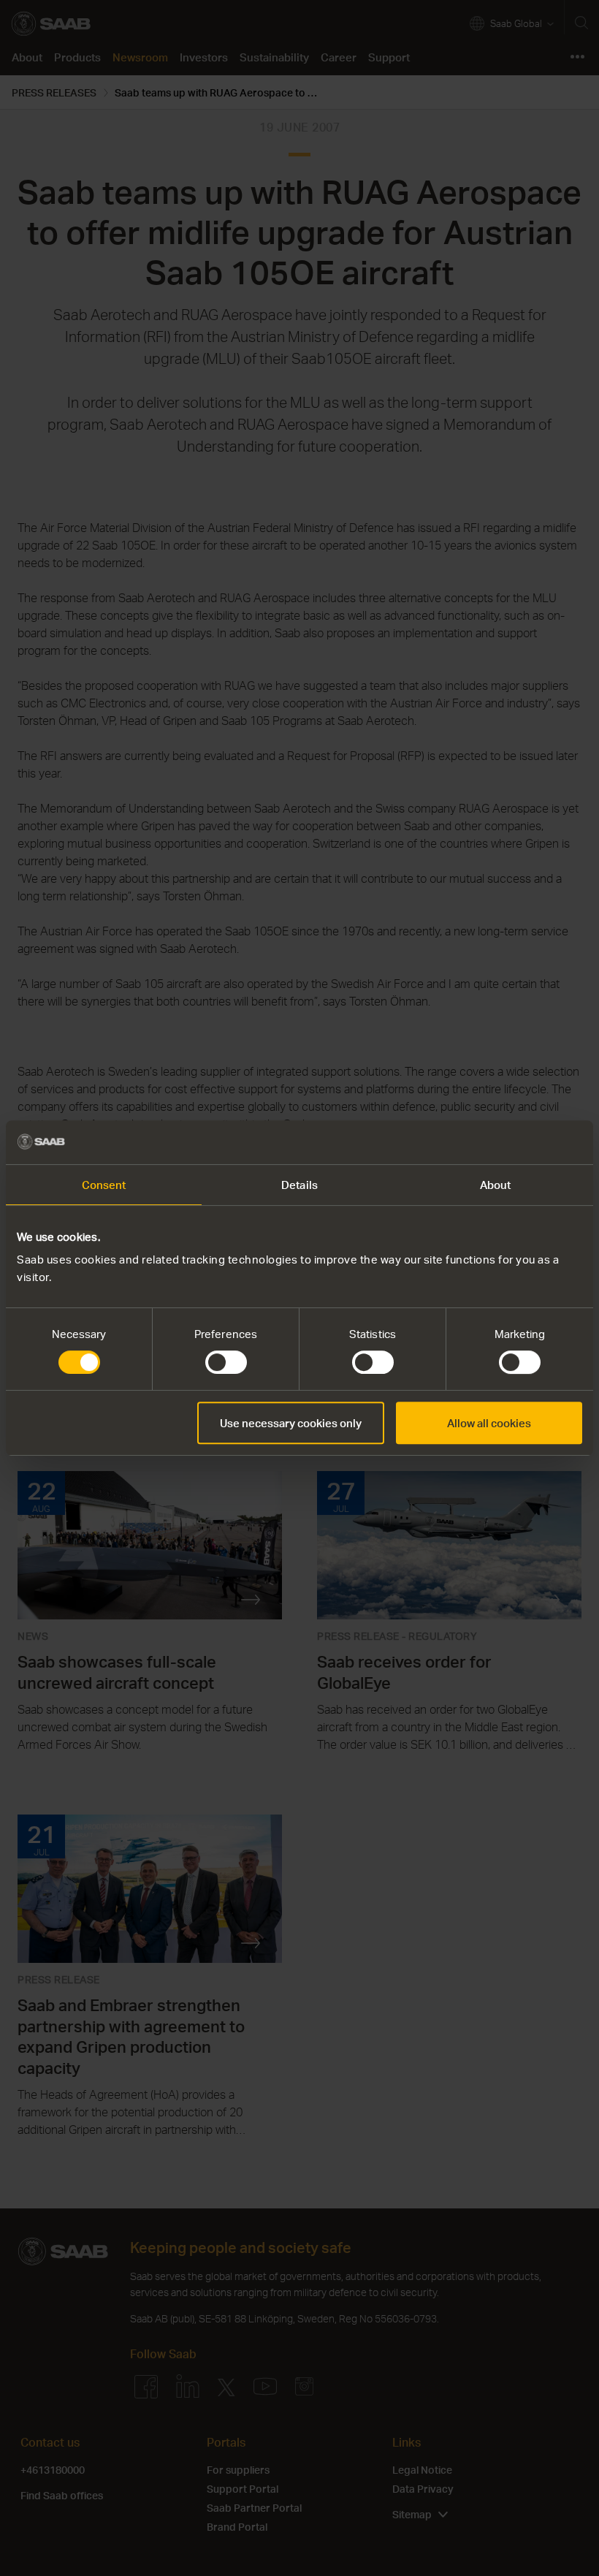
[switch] (226, 1362)
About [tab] (496, 1185)
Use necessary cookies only (291, 1423)
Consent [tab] (104, 1185)
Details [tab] (299, 1185)
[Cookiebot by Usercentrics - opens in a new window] (518, 1142)
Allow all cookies (489, 1423)
